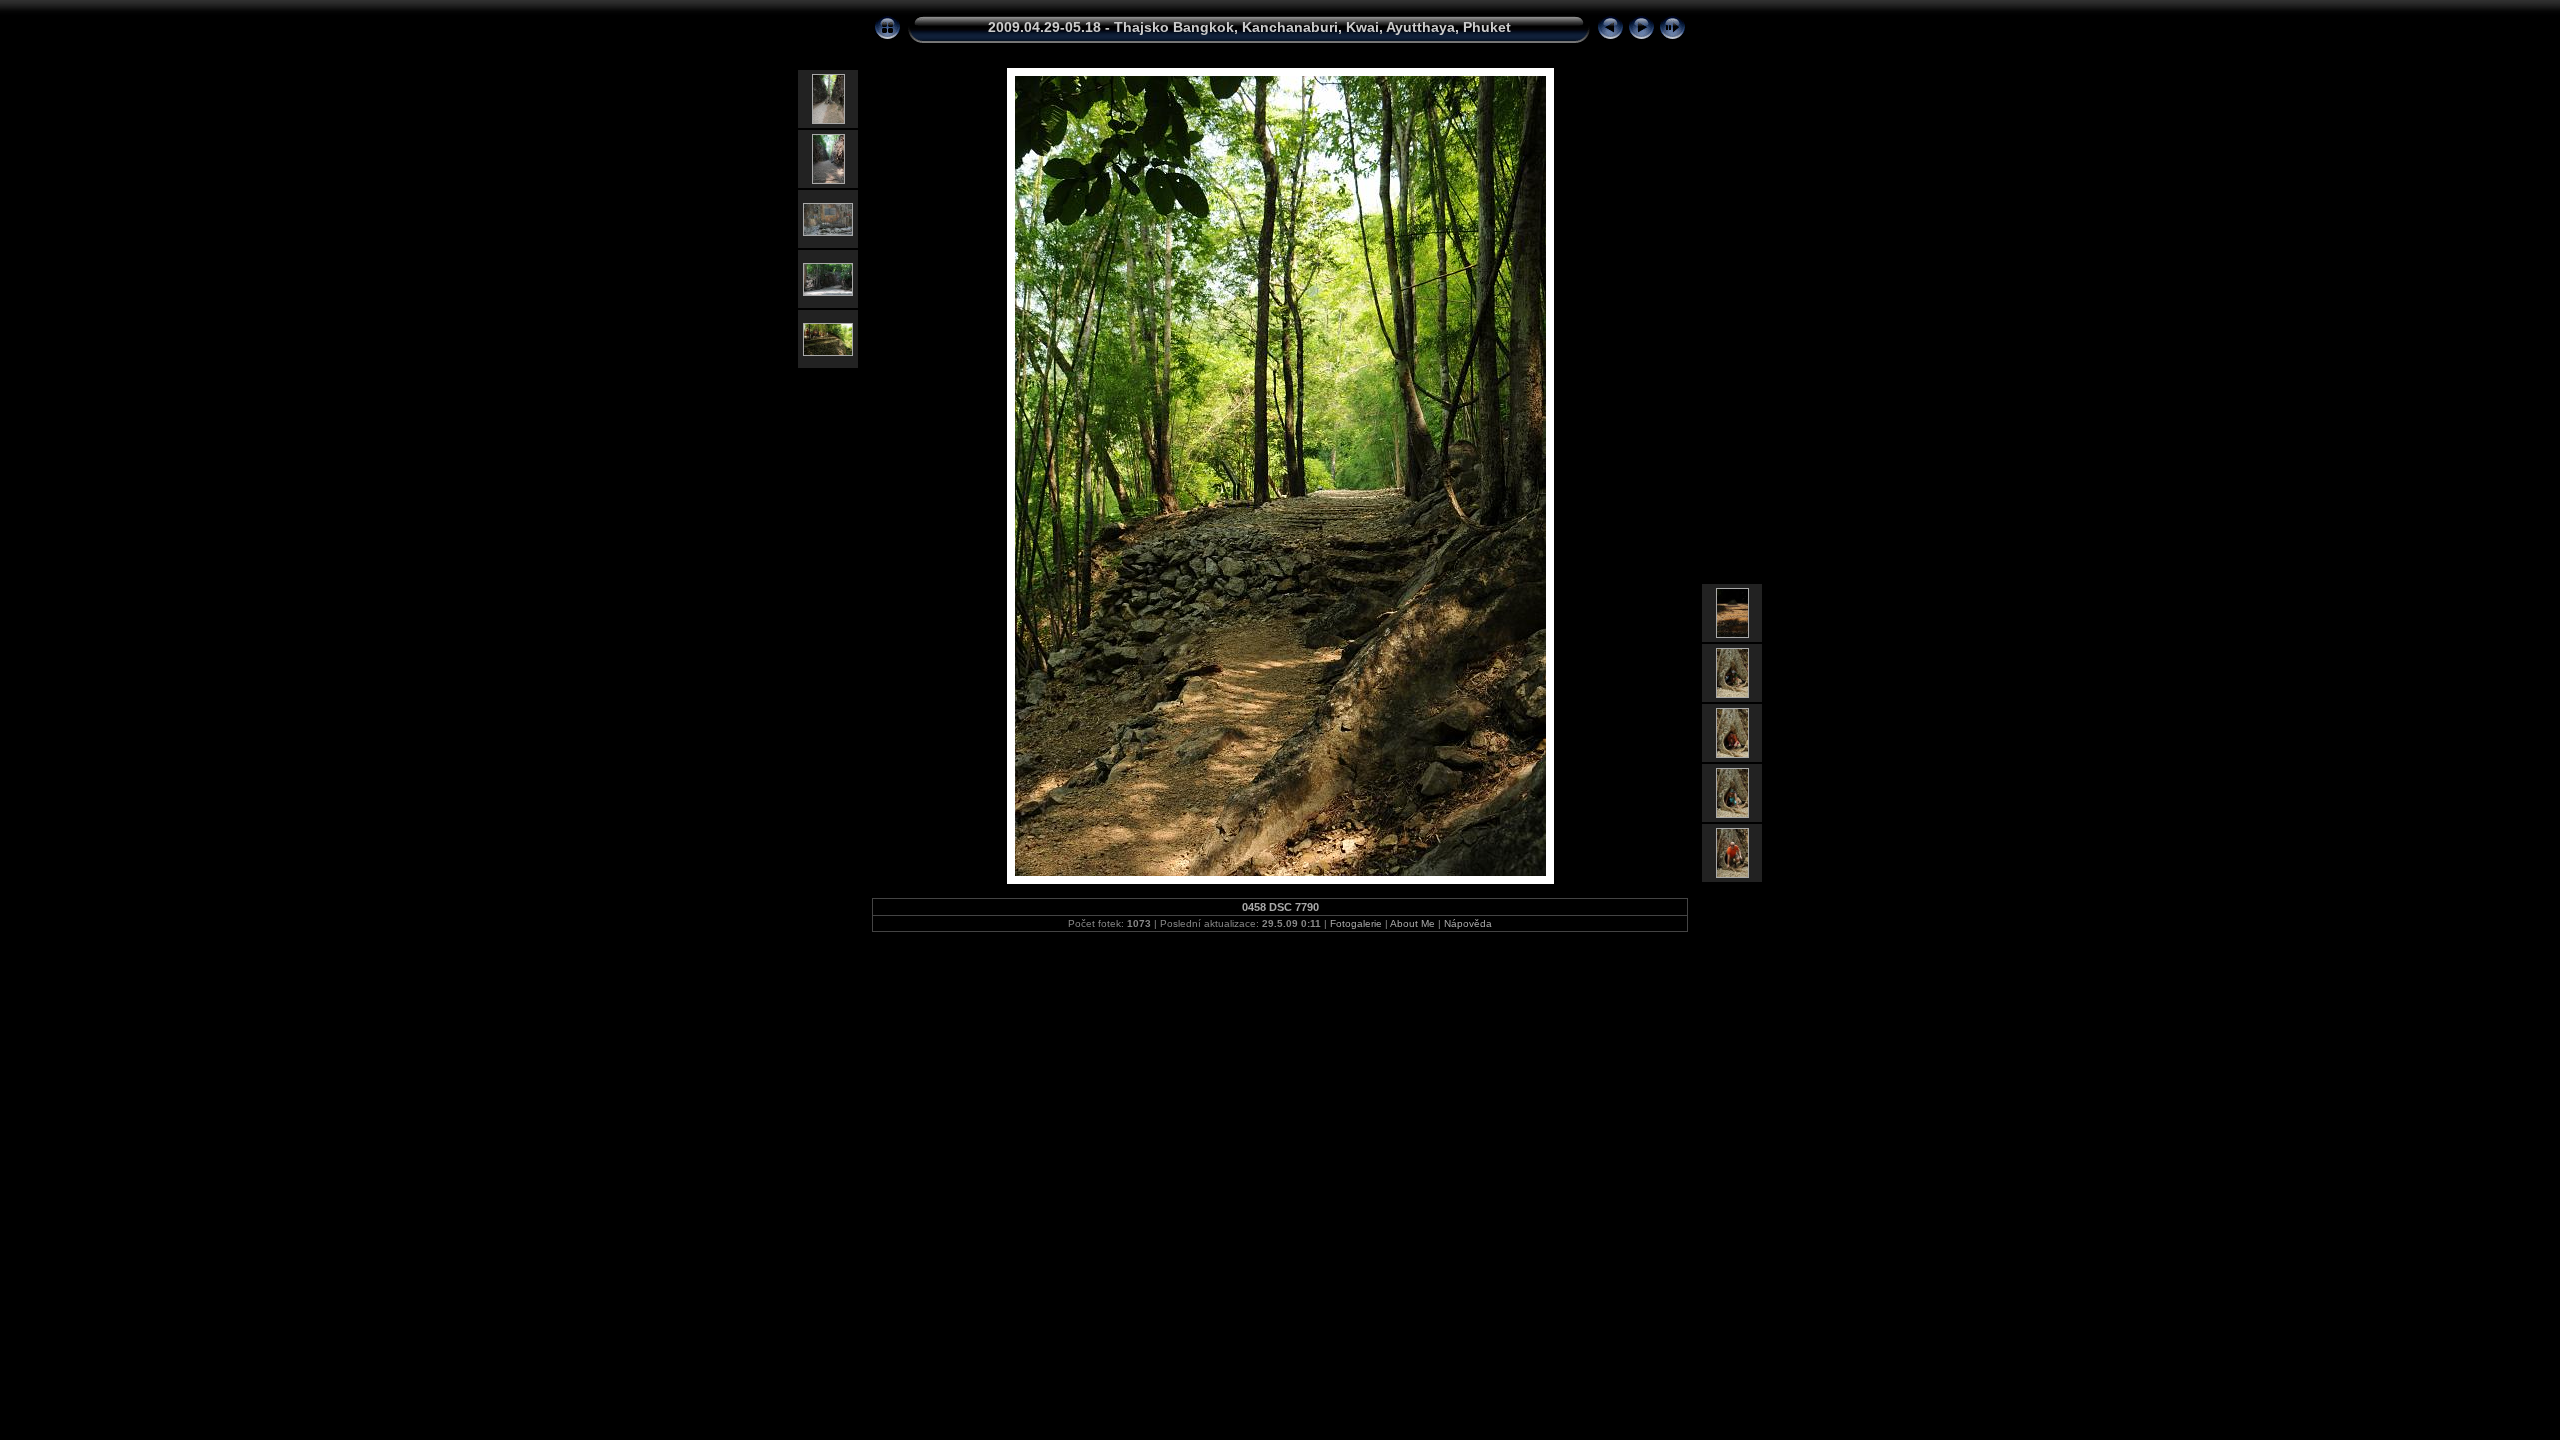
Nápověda (1468, 923)
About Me (1412, 923)
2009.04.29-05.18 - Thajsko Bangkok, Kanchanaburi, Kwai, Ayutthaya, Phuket (1249, 27)
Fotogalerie (1356, 923)
